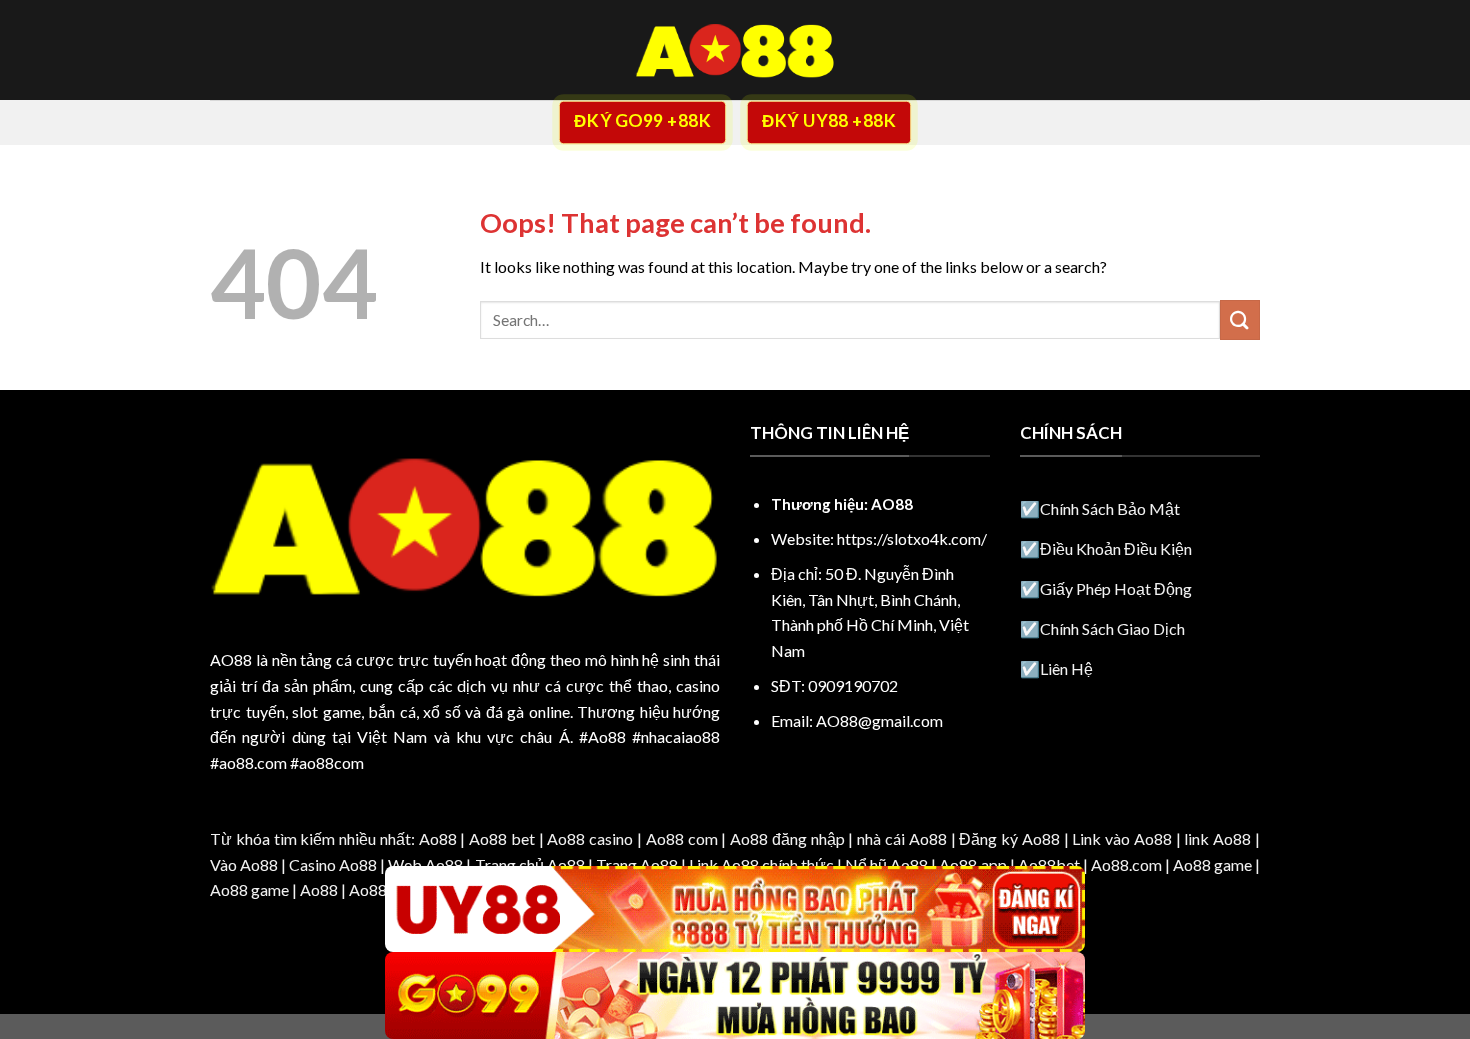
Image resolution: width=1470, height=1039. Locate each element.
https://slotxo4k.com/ (912, 538)
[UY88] (735, 909)
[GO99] (735, 995)
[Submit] (1240, 319)
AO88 (231, 659)
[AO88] (735, 50)
